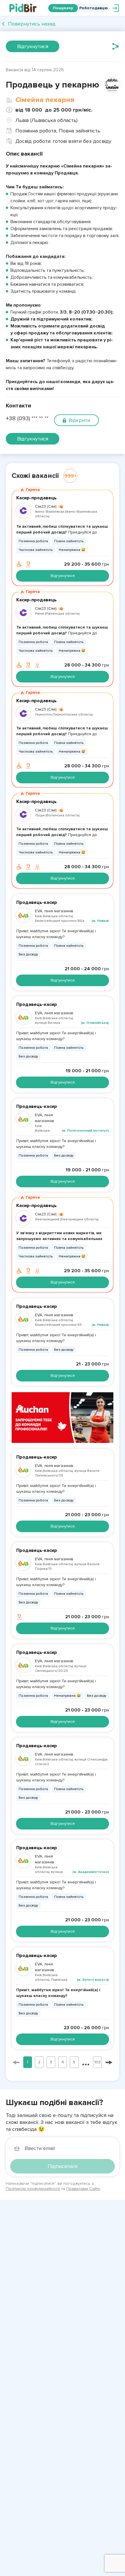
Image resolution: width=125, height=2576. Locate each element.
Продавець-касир (37, 902)
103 (97, 2062)
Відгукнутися (33, 46)
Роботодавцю (94, 8)
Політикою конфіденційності (33, 2189)
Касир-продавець (36, 498)
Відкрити (79, 420)
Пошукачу (63, 8)
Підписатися (63, 2166)
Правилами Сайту (83, 2189)
